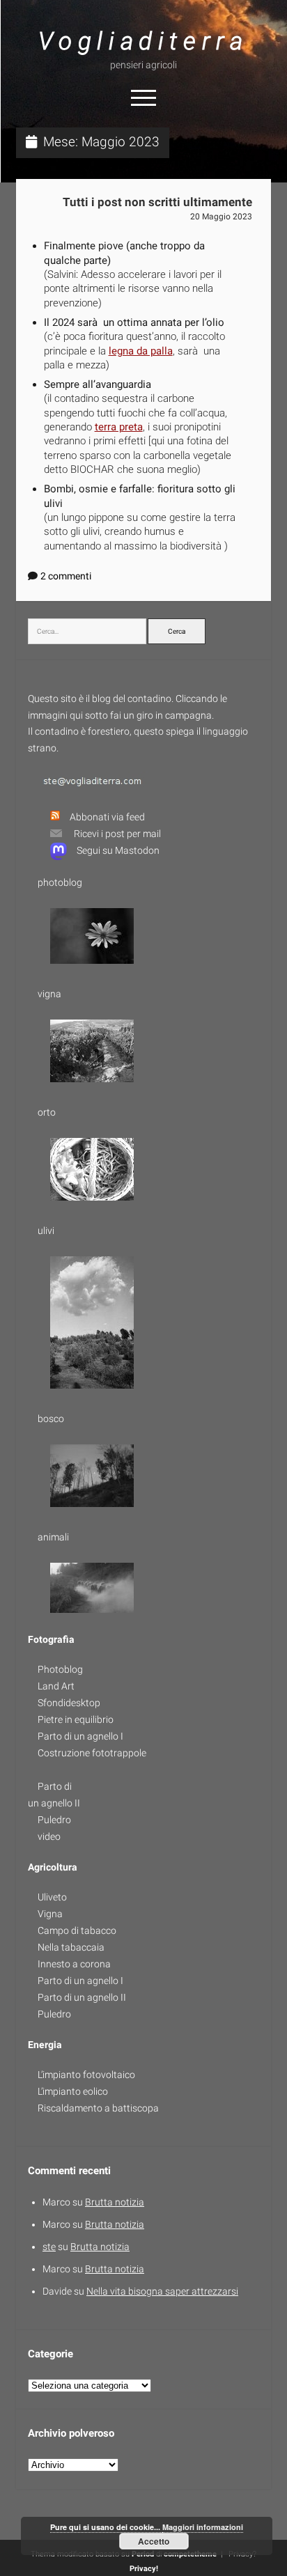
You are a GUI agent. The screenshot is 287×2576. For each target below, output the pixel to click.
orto (47, 1112)
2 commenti (66, 576)
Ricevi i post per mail (117, 834)
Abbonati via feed (107, 817)
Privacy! (144, 2569)
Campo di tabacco (77, 1930)
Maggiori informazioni (203, 2527)
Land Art (56, 1686)
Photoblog (60, 1669)
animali (53, 1537)
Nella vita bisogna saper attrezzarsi (162, 2291)
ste (49, 2247)
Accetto (154, 2541)
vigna (49, 994)
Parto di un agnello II (82, 1997)
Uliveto (52, 1897)
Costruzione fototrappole (92, 1753)
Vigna (50, 1914)
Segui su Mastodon (118, 850)
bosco (51, 1419)
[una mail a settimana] (51, 834)
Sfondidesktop (69, 1703)
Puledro (54, 1820)
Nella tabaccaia (71, 1947)
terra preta (119, 427)
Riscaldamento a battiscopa (98, 2108)
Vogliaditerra (143, 41)
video (49, 1836)
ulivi (46, 1231)
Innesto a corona (74, 1964)
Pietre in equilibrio (76, 1719)
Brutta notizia (115, 2202)
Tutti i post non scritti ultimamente (157, 202)
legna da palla (141, 351)
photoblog (60, 882)
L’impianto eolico (73, 2091)
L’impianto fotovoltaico (86, 2075)
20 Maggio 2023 (221, 217)
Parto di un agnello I (80, 1736)
